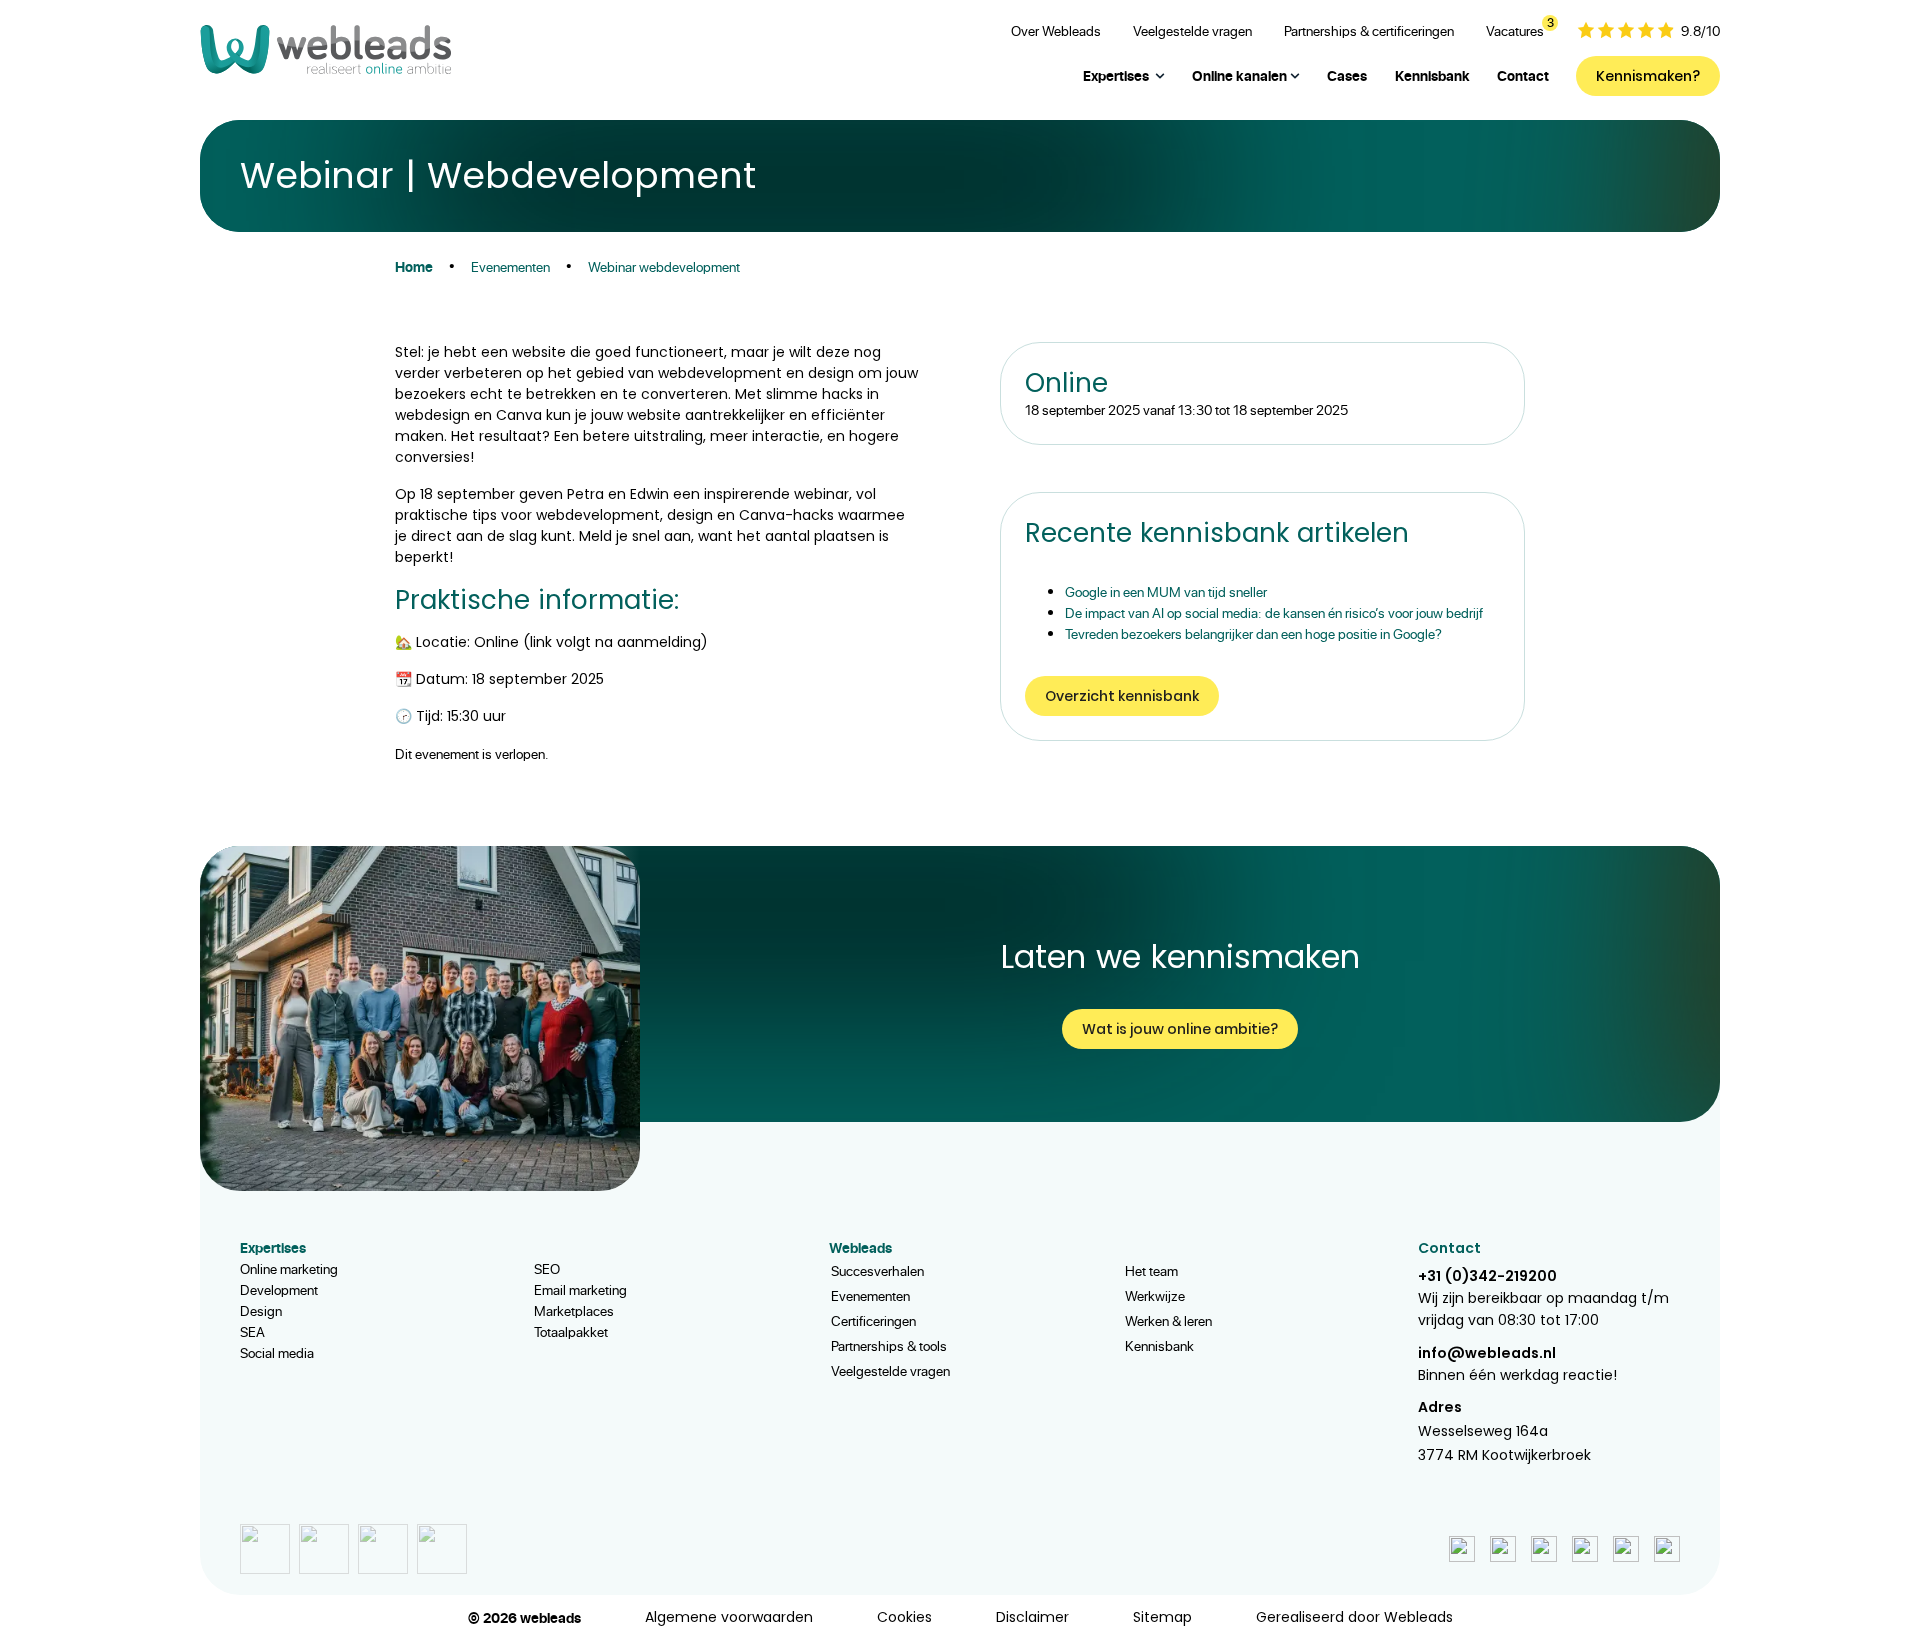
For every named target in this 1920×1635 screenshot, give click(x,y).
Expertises (1116, 75)
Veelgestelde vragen (890, 1370)
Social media (277, 1352)
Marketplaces (574, 1310)
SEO (547, 1268)
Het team (1151, 1270)
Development (279, 1289)
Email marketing (580, 1289)
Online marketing (289, 1268)
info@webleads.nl (1487, 1353)
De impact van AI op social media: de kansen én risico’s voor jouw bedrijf (1274, 612)
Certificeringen (873, 1320)
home (414, 266)
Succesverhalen (877, 1270)
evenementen (510, 266)
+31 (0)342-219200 (1487, 1276)
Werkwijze (1155, 1295)
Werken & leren (1168, 1320)
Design (261, 1310)
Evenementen (870, 1295)
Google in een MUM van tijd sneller (1166, 591)
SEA (252, 1331)
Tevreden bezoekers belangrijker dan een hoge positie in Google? (1253, 633)
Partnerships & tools (889, 1345)
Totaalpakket (571, 1331)
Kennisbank (1159, 1345)
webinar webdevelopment (664, 266)
